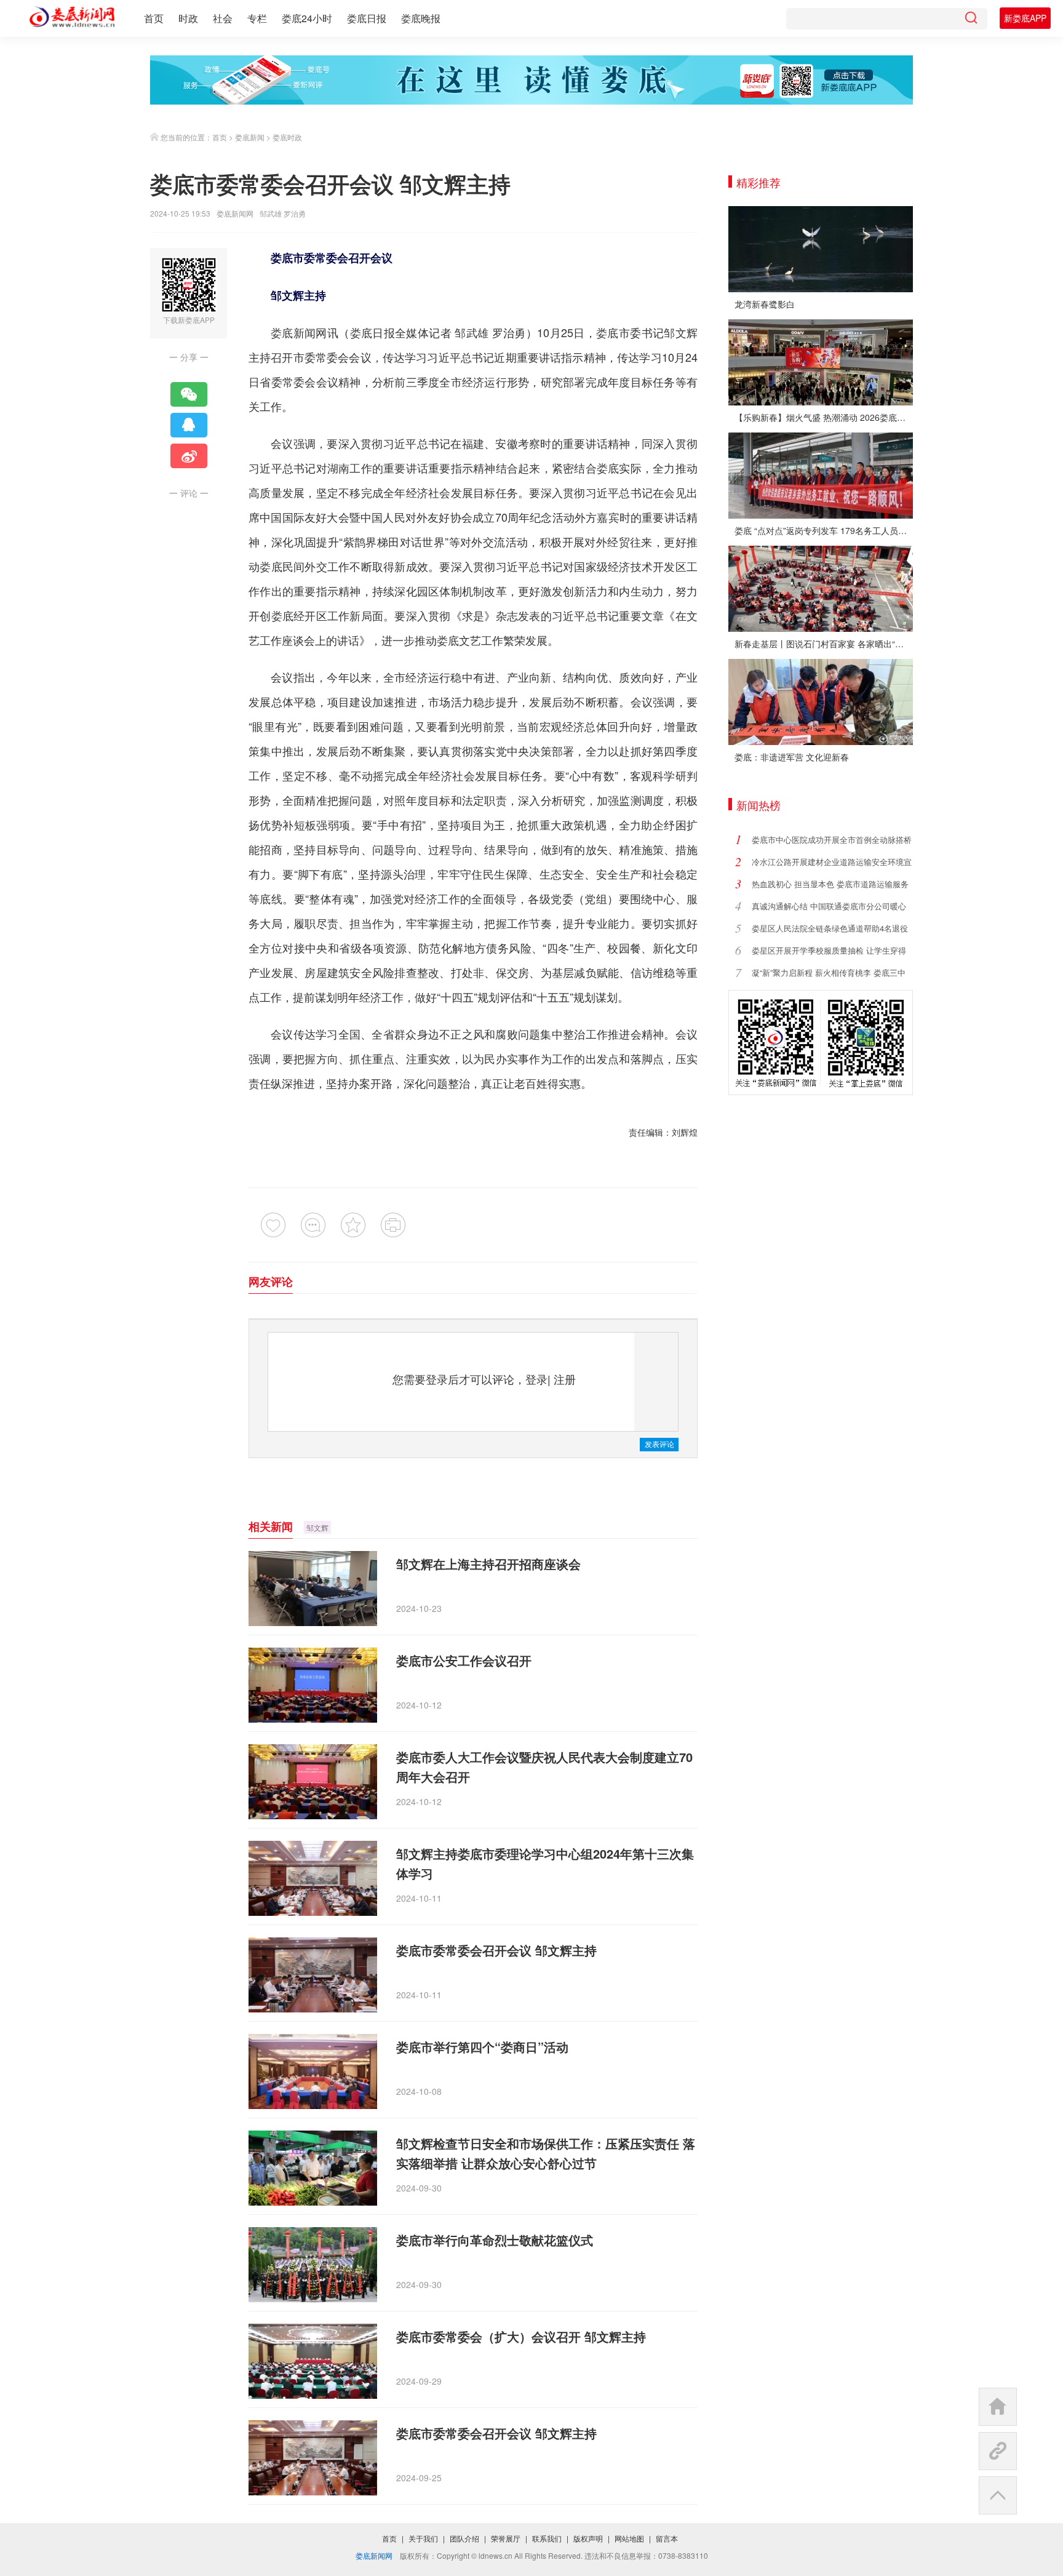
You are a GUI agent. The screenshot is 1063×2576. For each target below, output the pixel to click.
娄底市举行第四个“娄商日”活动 (482, 2047)
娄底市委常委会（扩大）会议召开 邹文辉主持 (521, 2336)
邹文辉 (317, 1527)
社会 (223, 18)
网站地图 (629, 2538)
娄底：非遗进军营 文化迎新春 (792, 757)
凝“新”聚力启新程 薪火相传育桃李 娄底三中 (829, 972)
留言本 (667, 2538)
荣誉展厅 (506, 2538)
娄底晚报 (421, 18)
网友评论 (271, 1282)
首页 (154, 18)
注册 (565, 1379)
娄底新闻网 (235, 213)
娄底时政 (287, 137)
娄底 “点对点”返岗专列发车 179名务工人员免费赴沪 (824, 530)
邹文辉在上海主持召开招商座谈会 (488, 1564)
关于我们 (423, 2538)
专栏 (257, 18)
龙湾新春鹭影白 (765, 304)
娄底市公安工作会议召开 (464, 1660)
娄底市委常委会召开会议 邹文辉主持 (496, 1950)
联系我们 (547, 2538)
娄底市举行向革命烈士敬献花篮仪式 (495, 2240)
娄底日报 (367, 18)
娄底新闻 (250, 137)
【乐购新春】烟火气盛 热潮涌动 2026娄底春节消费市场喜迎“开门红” (824, 417)
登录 (536, 1379)
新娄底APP (1025, 18)
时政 (188, 18)
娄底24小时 (307, 18)
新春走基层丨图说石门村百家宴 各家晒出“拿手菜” (824, 644)
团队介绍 (464, 2538)
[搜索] (971, 19)
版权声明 (588, 2538)
